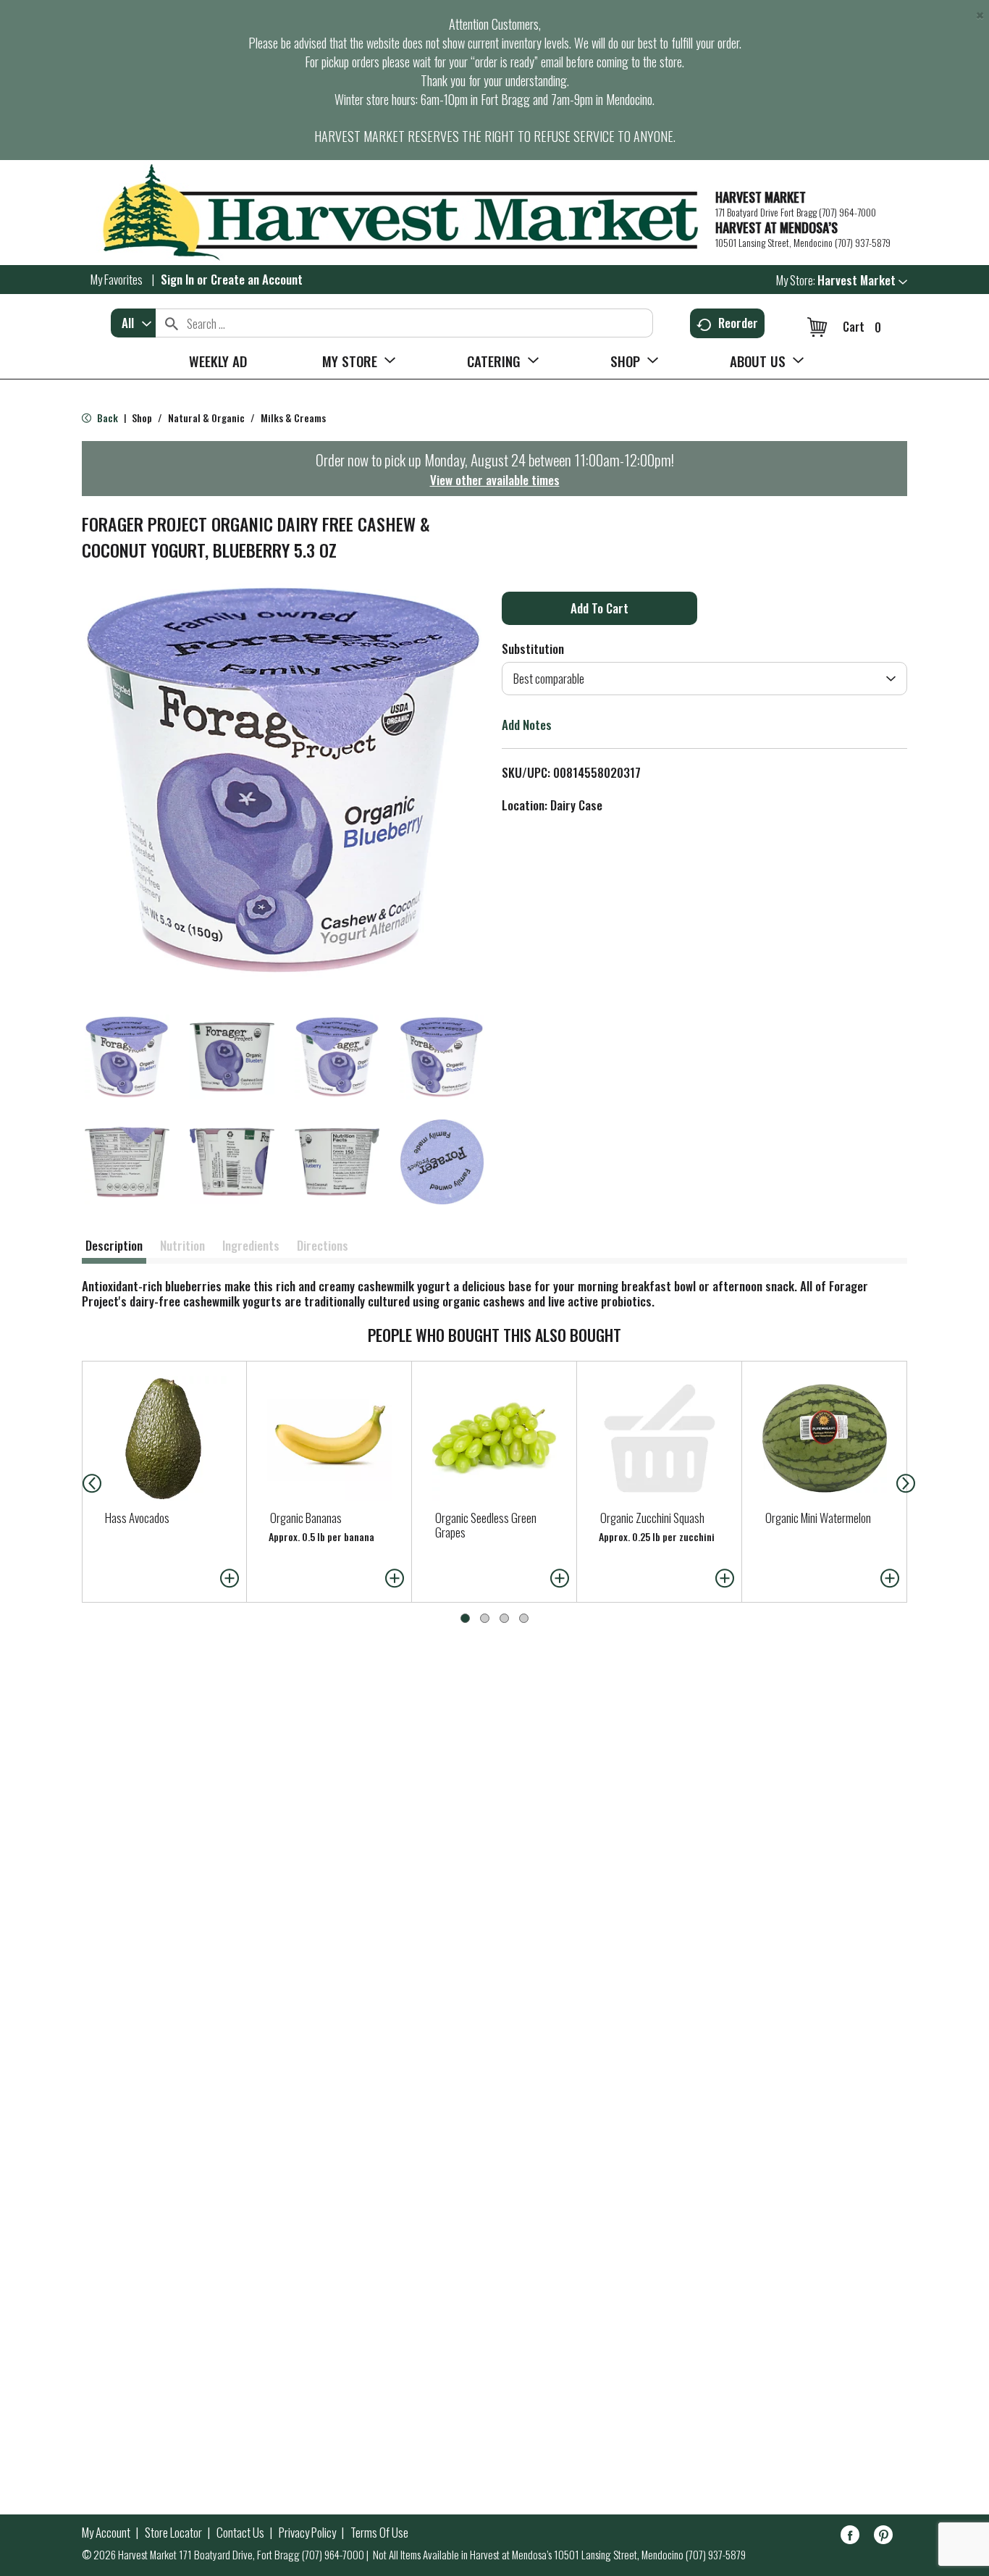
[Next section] (909, 1482)
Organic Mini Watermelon (818, 1518)
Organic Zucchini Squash (652, 1518)
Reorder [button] (738, 323)
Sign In (177, 279)
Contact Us (240, 2533)
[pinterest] (883, 2537)
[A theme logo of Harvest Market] (391, 213)
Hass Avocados (137, 1518)
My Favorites (117, 279)
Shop (142, 418)
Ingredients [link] (251, 1245)
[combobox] (133, 323)
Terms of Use (379, 2533)
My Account (106, 2533)
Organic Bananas (306, 1518)
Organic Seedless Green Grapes (486, 1525)
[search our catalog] (172, 323)
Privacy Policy (307, 2533)
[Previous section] (80, 1482)
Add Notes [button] (527, 725)
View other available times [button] (495, 480)
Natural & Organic (206, 418)
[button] (862, 280)
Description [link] (114, 1245)
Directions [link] (323, 1245)
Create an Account (257, 279)
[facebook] (850, 2537)
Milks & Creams (293, 418)
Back (106, 418)
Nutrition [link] (182, 1245)
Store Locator (173, 2533)
